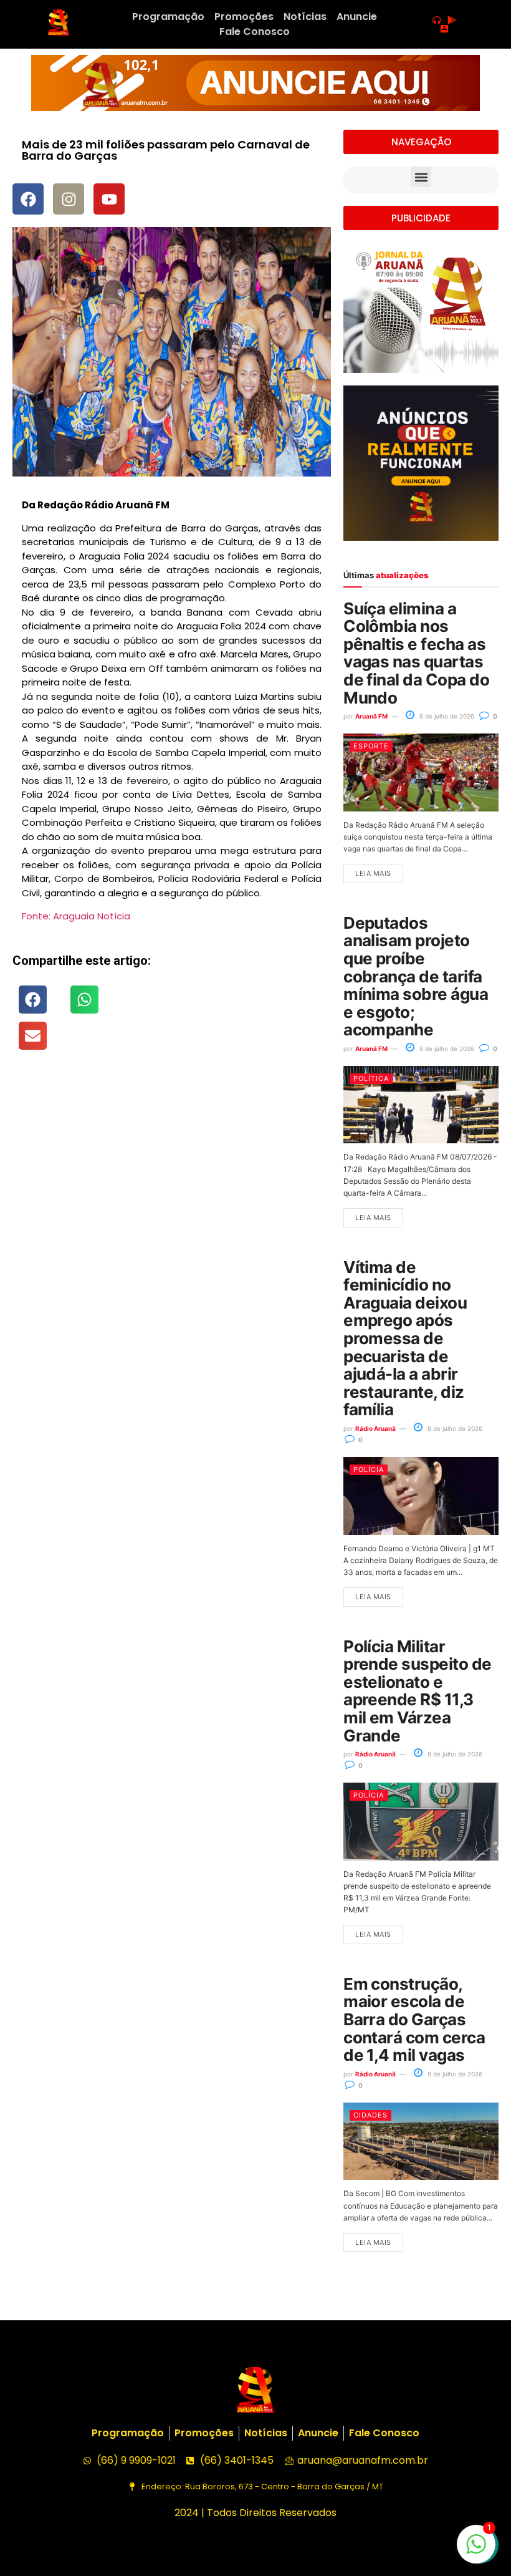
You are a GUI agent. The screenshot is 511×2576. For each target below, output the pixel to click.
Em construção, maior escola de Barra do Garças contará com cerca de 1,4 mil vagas (414, 2019)
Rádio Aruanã (375, 1428)
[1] (476, 2550)
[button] (33, 1000)
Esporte (371, 746)
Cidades (370, 2115)
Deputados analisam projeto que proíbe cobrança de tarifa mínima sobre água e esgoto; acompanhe (416, 976)
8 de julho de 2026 (446, 716)
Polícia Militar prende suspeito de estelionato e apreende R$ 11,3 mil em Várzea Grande (418, 1691)
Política (371, 1078)
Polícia (369, 1470)
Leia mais (373, 873)
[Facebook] (28, 199)
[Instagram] (69, 199)
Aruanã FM (371, 716)
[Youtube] (109, 199)
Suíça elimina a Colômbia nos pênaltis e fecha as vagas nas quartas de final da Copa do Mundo (416, 653)
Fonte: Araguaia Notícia (76, 916)
